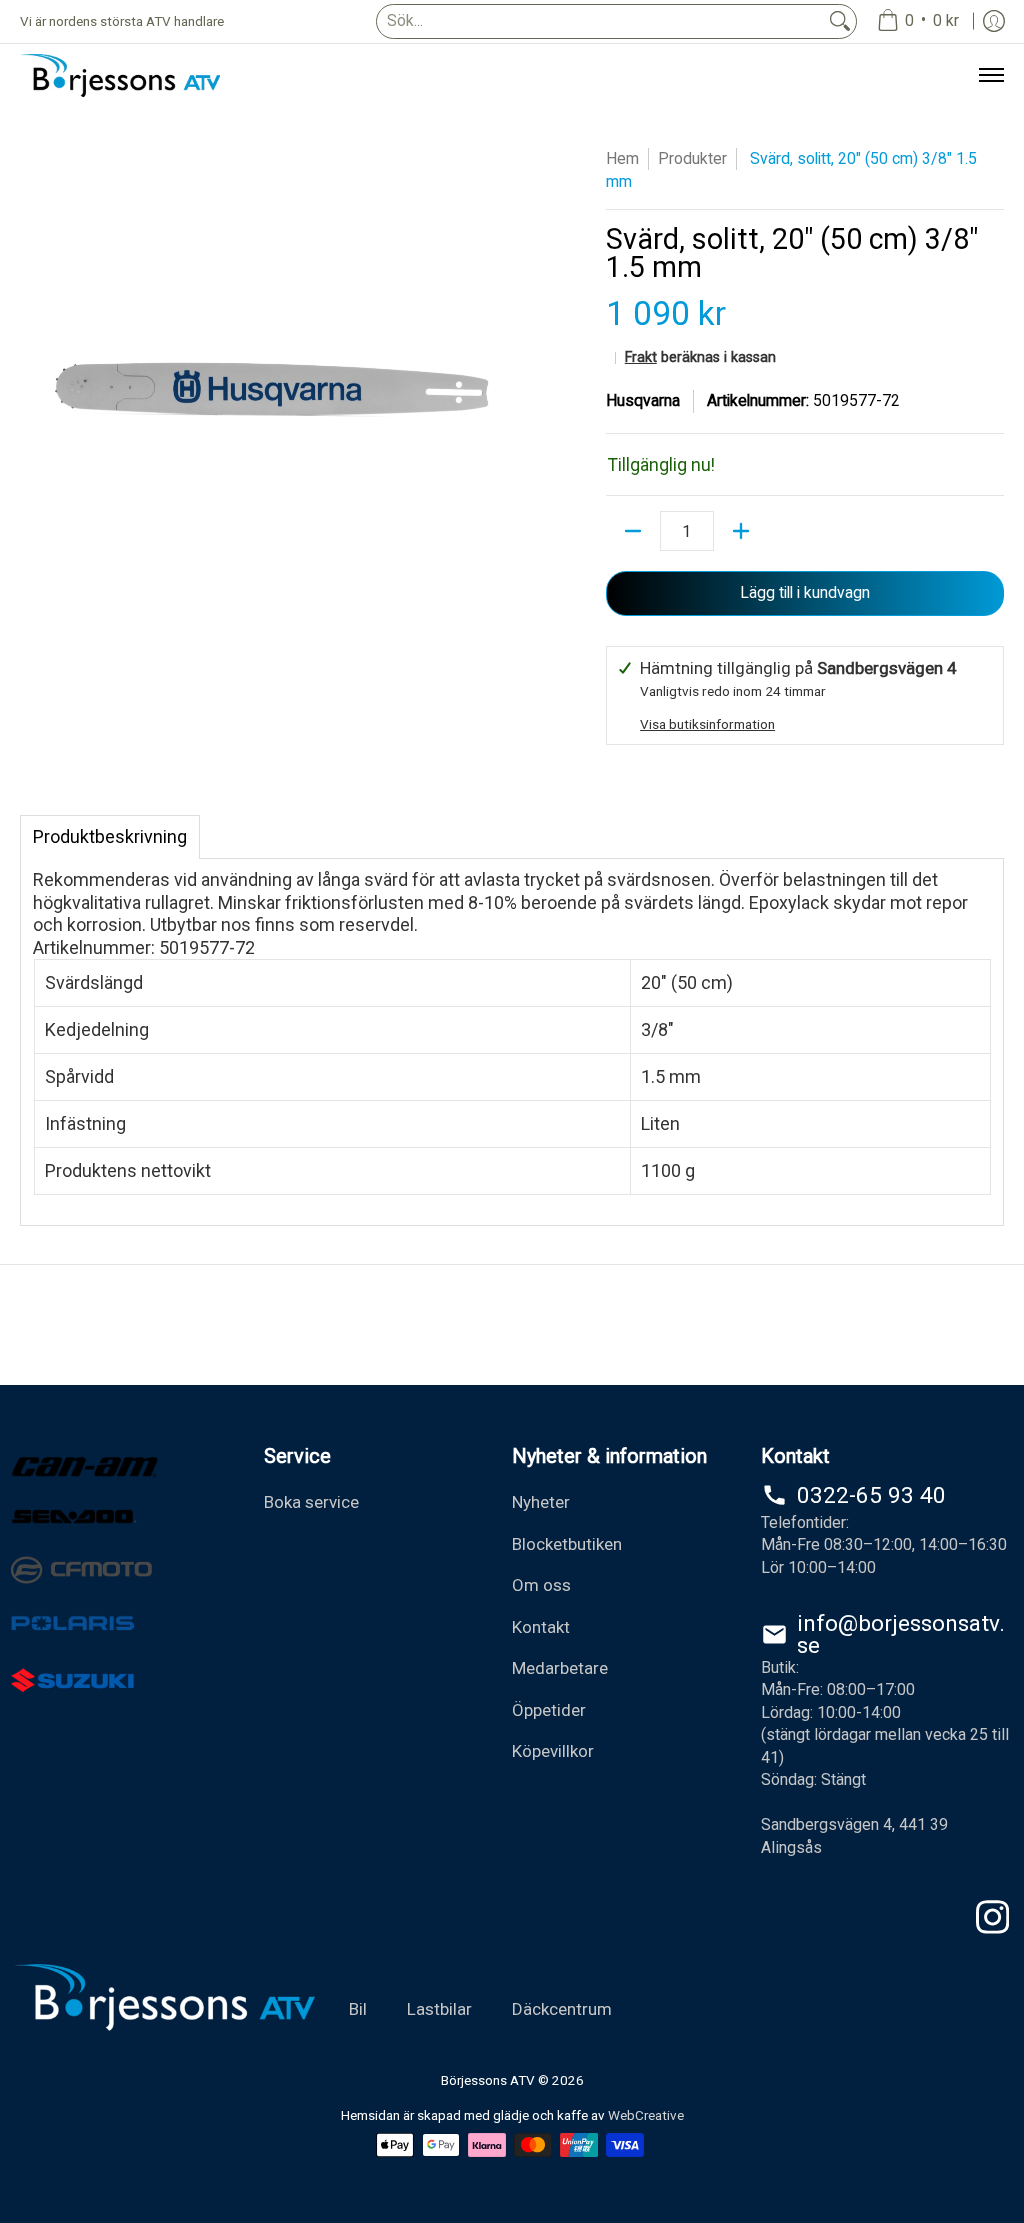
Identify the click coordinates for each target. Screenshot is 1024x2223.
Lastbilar (439, 2009)
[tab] (110, 837)
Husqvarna (643, 400)
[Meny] (990, 75)
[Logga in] (994, 21)
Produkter (692, 158)
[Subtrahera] (633, 531)
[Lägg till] (741, 531)
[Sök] (840, 21)
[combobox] (600, 21)
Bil (358, 2009)
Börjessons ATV (488, 2080)
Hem (622, 158)
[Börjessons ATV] (120, 75)
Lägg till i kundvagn (805, 592)
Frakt (641, 357)
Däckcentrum (562, 2009)
